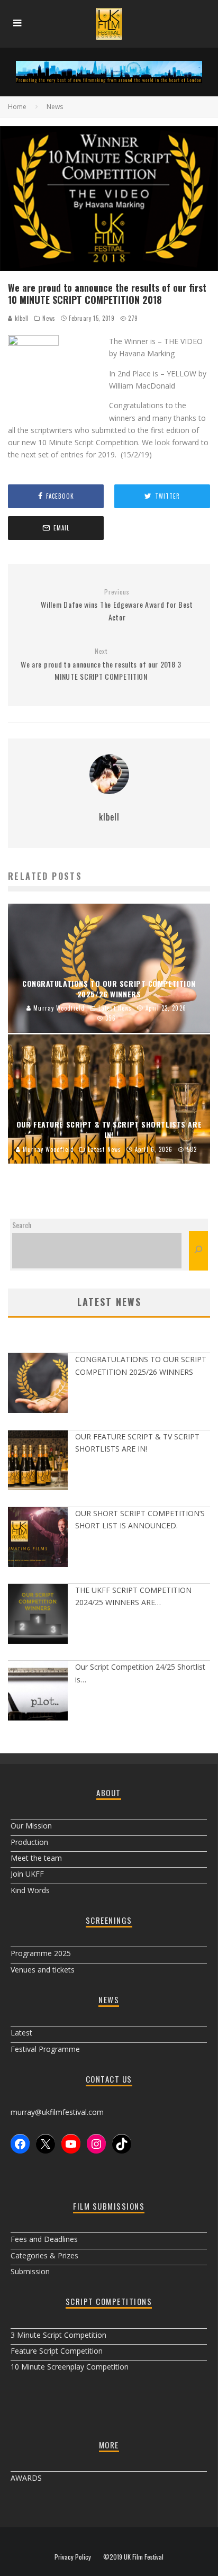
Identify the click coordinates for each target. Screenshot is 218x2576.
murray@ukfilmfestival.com (57, 2112)
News (49, 318)
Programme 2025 (41, 1953)
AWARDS (26, 2478)
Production (29, 1842)
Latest (21, 2033)
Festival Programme (45, 2049)
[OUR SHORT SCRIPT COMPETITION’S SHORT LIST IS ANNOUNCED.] (38, 1539)
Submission (30, 2271)
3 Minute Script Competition (58, 2335)
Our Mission (31, 1826)
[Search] (198, 1251)
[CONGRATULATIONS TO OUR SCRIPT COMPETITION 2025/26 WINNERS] (38, 1385)
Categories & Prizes (44, 2255)
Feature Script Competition (57, 2351)
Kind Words (30, 1890)
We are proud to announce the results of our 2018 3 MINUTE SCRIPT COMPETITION (101, 664)
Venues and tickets (43, 1970)
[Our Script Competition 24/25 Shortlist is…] (38, 1692)
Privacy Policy (73, 2557)
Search (22, 1225)
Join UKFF (27, 1874)
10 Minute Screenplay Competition (70, 2367)
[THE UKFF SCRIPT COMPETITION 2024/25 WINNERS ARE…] (38, 1615)
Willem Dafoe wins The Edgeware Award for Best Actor (117, 605)
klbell (21, 318)
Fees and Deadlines (44, 2239)
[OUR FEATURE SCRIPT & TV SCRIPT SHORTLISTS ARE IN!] (38, 1462)
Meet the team (36, 1858)
